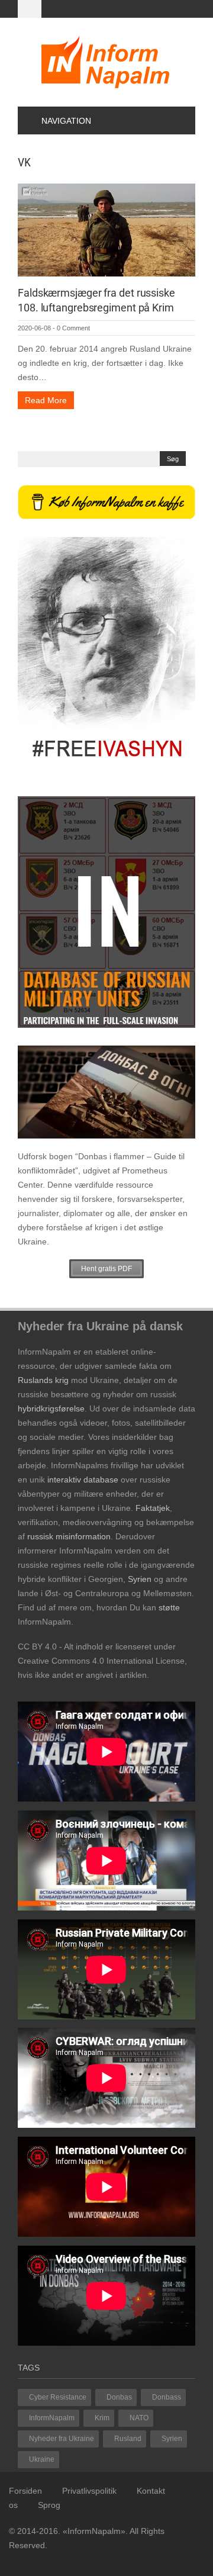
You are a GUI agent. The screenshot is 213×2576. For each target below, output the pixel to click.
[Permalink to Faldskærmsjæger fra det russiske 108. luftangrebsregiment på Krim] (106, 229)
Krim (102, 2418)
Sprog (49, 2505)
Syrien (172, 2439)
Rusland (128, 2439)
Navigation (66, 121)
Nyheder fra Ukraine (62, 2439)
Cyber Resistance (58, 2397)
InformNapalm (52, 2418)
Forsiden (25, 2491)
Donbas (119, 2397)
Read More (46, 400)
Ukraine (42, 2459)
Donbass (167, 2397)
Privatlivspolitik (89, 2491)
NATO (139, 2418)
